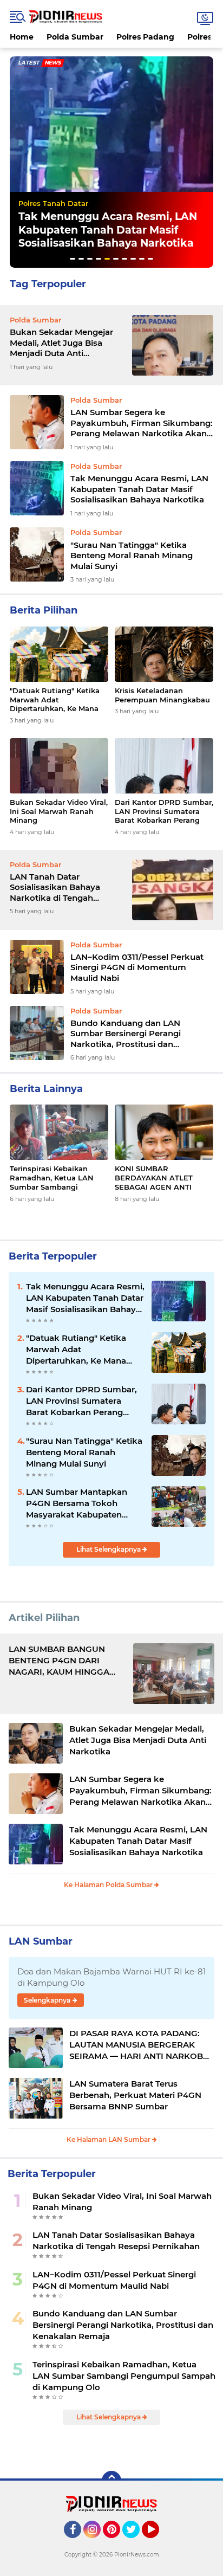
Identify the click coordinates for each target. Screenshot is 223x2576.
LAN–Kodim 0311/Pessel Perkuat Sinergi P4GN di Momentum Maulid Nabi (137, 967)
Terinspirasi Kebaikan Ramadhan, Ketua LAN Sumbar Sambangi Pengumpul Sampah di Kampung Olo (52, 1178)
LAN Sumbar (41, 1941)
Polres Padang (145, 37)
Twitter (136, 2543)
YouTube (158, 2543)
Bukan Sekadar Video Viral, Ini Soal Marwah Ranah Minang (59, 811)
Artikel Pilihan (44, 1618)
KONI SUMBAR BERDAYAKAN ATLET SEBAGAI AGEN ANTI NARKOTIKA (154, 1178)
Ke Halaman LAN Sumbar (109, 2139)
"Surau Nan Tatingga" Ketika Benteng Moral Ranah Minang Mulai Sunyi (99, 230)
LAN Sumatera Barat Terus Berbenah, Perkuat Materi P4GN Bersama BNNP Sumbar (135, 2095)
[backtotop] (111, 2481)
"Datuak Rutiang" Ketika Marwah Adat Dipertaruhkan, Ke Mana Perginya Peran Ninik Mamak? (55, 700)
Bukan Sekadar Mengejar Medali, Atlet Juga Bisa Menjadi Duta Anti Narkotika (61, 343)
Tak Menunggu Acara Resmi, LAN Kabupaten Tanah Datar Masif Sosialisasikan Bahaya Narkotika (139, 489)
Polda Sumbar (75, 37)
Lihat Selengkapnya (109, 1549)
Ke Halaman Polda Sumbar (109, 1885)
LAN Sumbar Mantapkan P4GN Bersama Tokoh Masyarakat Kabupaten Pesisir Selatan (77, 1503)
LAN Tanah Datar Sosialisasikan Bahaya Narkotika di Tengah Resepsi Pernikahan (55, 887)
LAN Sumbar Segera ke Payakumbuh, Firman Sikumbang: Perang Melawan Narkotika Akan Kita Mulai (142, 423)
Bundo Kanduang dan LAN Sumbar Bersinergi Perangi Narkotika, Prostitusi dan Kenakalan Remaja (126, 1034)
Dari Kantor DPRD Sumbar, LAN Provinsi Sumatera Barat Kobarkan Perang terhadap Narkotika (164, 812)
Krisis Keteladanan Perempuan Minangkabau (162, 695)
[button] (73, 259)
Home (22, 37)
